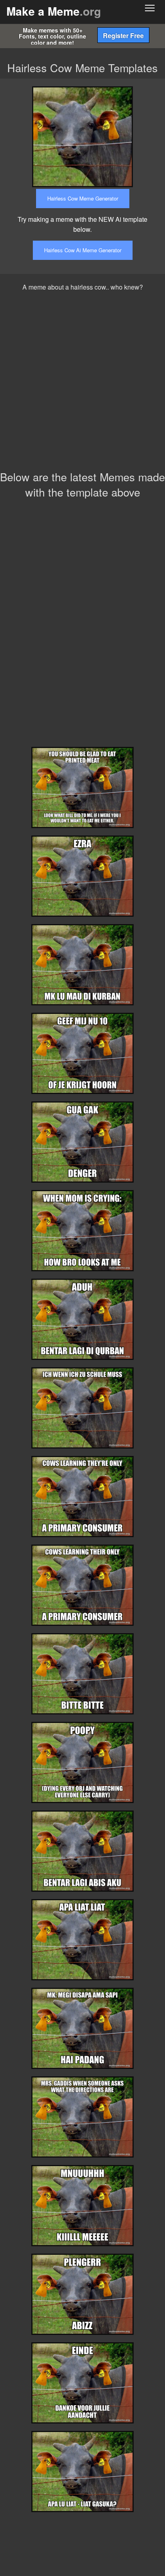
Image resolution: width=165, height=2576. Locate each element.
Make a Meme (54, 11)
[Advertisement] (82, 383)
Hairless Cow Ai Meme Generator (83, 250)
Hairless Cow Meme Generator (83, 198)
